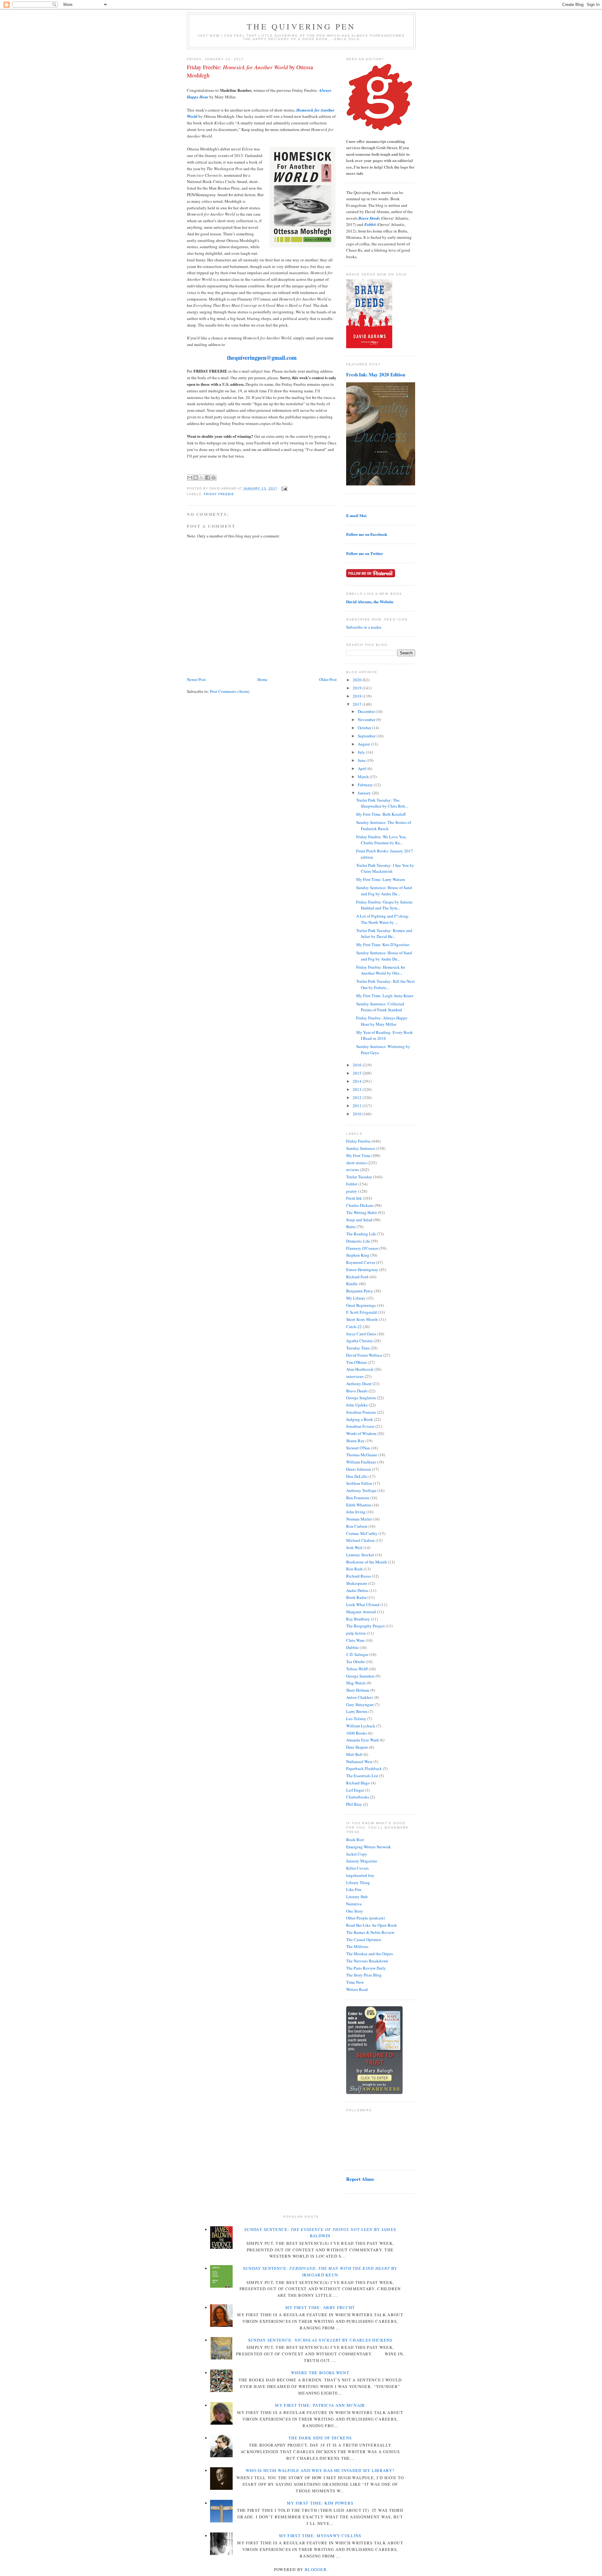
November (367, 720)
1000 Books (356, 1733)
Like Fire (354, 1889)
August (364, 744)
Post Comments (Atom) (230, 691)
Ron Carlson (357, 1526)
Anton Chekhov (360, 1697)
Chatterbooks (358, 1797)
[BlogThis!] (196, 478)
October (365, 728)
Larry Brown (357, 1711)
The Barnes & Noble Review (370, 1932)
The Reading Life (361, 1234)
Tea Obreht (355, 1662)
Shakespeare (357, 1583)
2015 (358, 1073)
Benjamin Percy (360, 1291)
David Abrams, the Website (370, 602)
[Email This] (190, 478)
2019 (358, 688)
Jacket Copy (357, 1854)
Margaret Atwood (361, 1612)
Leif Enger (355, 1790)
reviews (353, 1170)
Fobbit (352, 1184)
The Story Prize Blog (364, 1975)
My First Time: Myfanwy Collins (320, 2536)
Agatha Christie (359, 1341)
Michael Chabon (360, 1540)
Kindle (352, 1284)
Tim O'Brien (356, 1362)
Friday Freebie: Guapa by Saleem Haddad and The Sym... (384, 905)
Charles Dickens (360, 1205)
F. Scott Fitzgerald (362, 1312)
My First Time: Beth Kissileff (381, 814)
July (362, 752)
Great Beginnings (361, 1305)
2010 (358, 1114)
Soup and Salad (359, 1220)
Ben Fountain (358, 1498)
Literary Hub (357, 1897)
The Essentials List (362, 1776)
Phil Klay (354, 1804)
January (365, 793)
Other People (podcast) (365, 1918)
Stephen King (358, 1255)
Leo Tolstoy (356, 1719)
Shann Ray (355, 1441)
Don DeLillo (357, 1476)
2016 (358, 1065)
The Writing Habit (362, 1212)
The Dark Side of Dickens (320, 2438)
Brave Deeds (357, 1391)
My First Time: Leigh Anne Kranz (385, 996)
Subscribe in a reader (364, 627)
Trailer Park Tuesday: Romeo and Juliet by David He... (384, 934)
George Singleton (361, 1398)
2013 (358, 1089)
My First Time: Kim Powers (320, 2503)
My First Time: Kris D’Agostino (383, 945)
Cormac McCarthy (362, 1533)
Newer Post (196, 679)
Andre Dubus (357, 1590)
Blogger (316, 2569)
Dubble (352, 1647)
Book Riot (355, 1840)
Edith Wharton (359, 1505)
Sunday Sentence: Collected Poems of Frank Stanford (380, 1007)
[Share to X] (202, 478)
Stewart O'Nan (358, 1448)
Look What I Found (363, 1605)
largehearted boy (360, 1875)
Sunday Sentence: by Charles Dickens (320, 2340)
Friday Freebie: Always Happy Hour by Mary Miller (382, 1021)
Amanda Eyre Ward (362, 1740)
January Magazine (362, 1861)
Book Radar (356, 1597)
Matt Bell (354, 1754)
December (367, 711)
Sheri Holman (358, 1690)
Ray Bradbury (358, 1619)
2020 (358, 680)
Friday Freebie (219, 494)
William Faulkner (361, 1462)
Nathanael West (359, 1762)
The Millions (357, 1946)
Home (262, 679)
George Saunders (360, 1676)
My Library (356, 1298)
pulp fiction (356, 1633)
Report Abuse (360, 2179)
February (366, 785)
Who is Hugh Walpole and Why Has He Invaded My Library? (320, 2470)
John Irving (356, 1512)
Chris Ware (355, 1640)
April (363, 768)
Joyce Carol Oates (361, 1334)
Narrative (354, 1904)
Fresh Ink (354, 1198)
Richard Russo (359, 1576)
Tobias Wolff (357, 1669)
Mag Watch (356, 1683)
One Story (355, 1911)
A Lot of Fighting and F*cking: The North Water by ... (383, 919)
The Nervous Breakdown (367, 1961)
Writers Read (357, 1989)
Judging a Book (360, 1419)
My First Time (358, 1155)
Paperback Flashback (364, 1768)
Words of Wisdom (361, 1433)
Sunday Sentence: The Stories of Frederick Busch (384, 825)
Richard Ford (357, 1277)
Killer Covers (357, 1868)
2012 (358, 1097)
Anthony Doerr (359, 1384)
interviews (355, 1376)
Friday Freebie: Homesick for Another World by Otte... (381, 970)
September (367, 736)
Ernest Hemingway (362, 1270)
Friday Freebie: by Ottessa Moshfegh (250, 71)
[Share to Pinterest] (214, 478)
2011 (358, 1106)
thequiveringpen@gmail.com (262, 358)
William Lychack (361, 1726)
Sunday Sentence (361, 1148)
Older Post (328, 679)
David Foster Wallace (364, 1355)
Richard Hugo (358, 1783)
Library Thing (358, 1882)
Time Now (355, 1982)
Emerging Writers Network (369, 1847)
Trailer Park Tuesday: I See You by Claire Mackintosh (385, 868)
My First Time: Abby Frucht (320, 2307)
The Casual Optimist (364, 1940)
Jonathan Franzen (361, 1412)
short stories (356, 1163)
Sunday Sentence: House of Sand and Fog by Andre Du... (384, 891)
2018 (358, 696)
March (364, 777)
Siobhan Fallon (359, 1483)
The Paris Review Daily (366, 1968)
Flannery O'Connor (362, 1248)
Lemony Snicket (360, 1555)
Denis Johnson (359, 1469)
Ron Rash (354, 1569)
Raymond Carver (361, 1262)
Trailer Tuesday (359, 1177)
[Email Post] (284, 488)
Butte (351, 1227)
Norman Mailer (359, 1519)
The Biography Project (365, 1626)
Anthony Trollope (361, 1490)
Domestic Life (358, 1241)
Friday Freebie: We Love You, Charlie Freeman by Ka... (381, 840)
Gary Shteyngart (360, 1704)
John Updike (357, 1405)
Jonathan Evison (360, 1426)
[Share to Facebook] (208, 478)
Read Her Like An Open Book (372, 1925)
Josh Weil (354, 1547)
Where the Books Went (320, 2373)
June (362, 760)
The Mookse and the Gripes (370, 1954)
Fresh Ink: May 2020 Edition (376, 374)
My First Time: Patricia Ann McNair (320, 2405)
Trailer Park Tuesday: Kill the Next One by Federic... (385, 984)
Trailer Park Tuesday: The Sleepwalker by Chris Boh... (382, 803)
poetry (352, 1191)
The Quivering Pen (301, 26)
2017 (358, 704)
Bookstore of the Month (367, 1562)
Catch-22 (354, 1327)
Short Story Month (362, 1319)
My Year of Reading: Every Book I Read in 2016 (385, 1035)
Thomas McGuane (362, 1455)
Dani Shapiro (357, 1747)
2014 (358, 1081)
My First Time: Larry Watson (381, 879)
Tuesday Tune (358, 1348)
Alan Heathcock (360, 1369)
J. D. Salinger (357, 1654)
